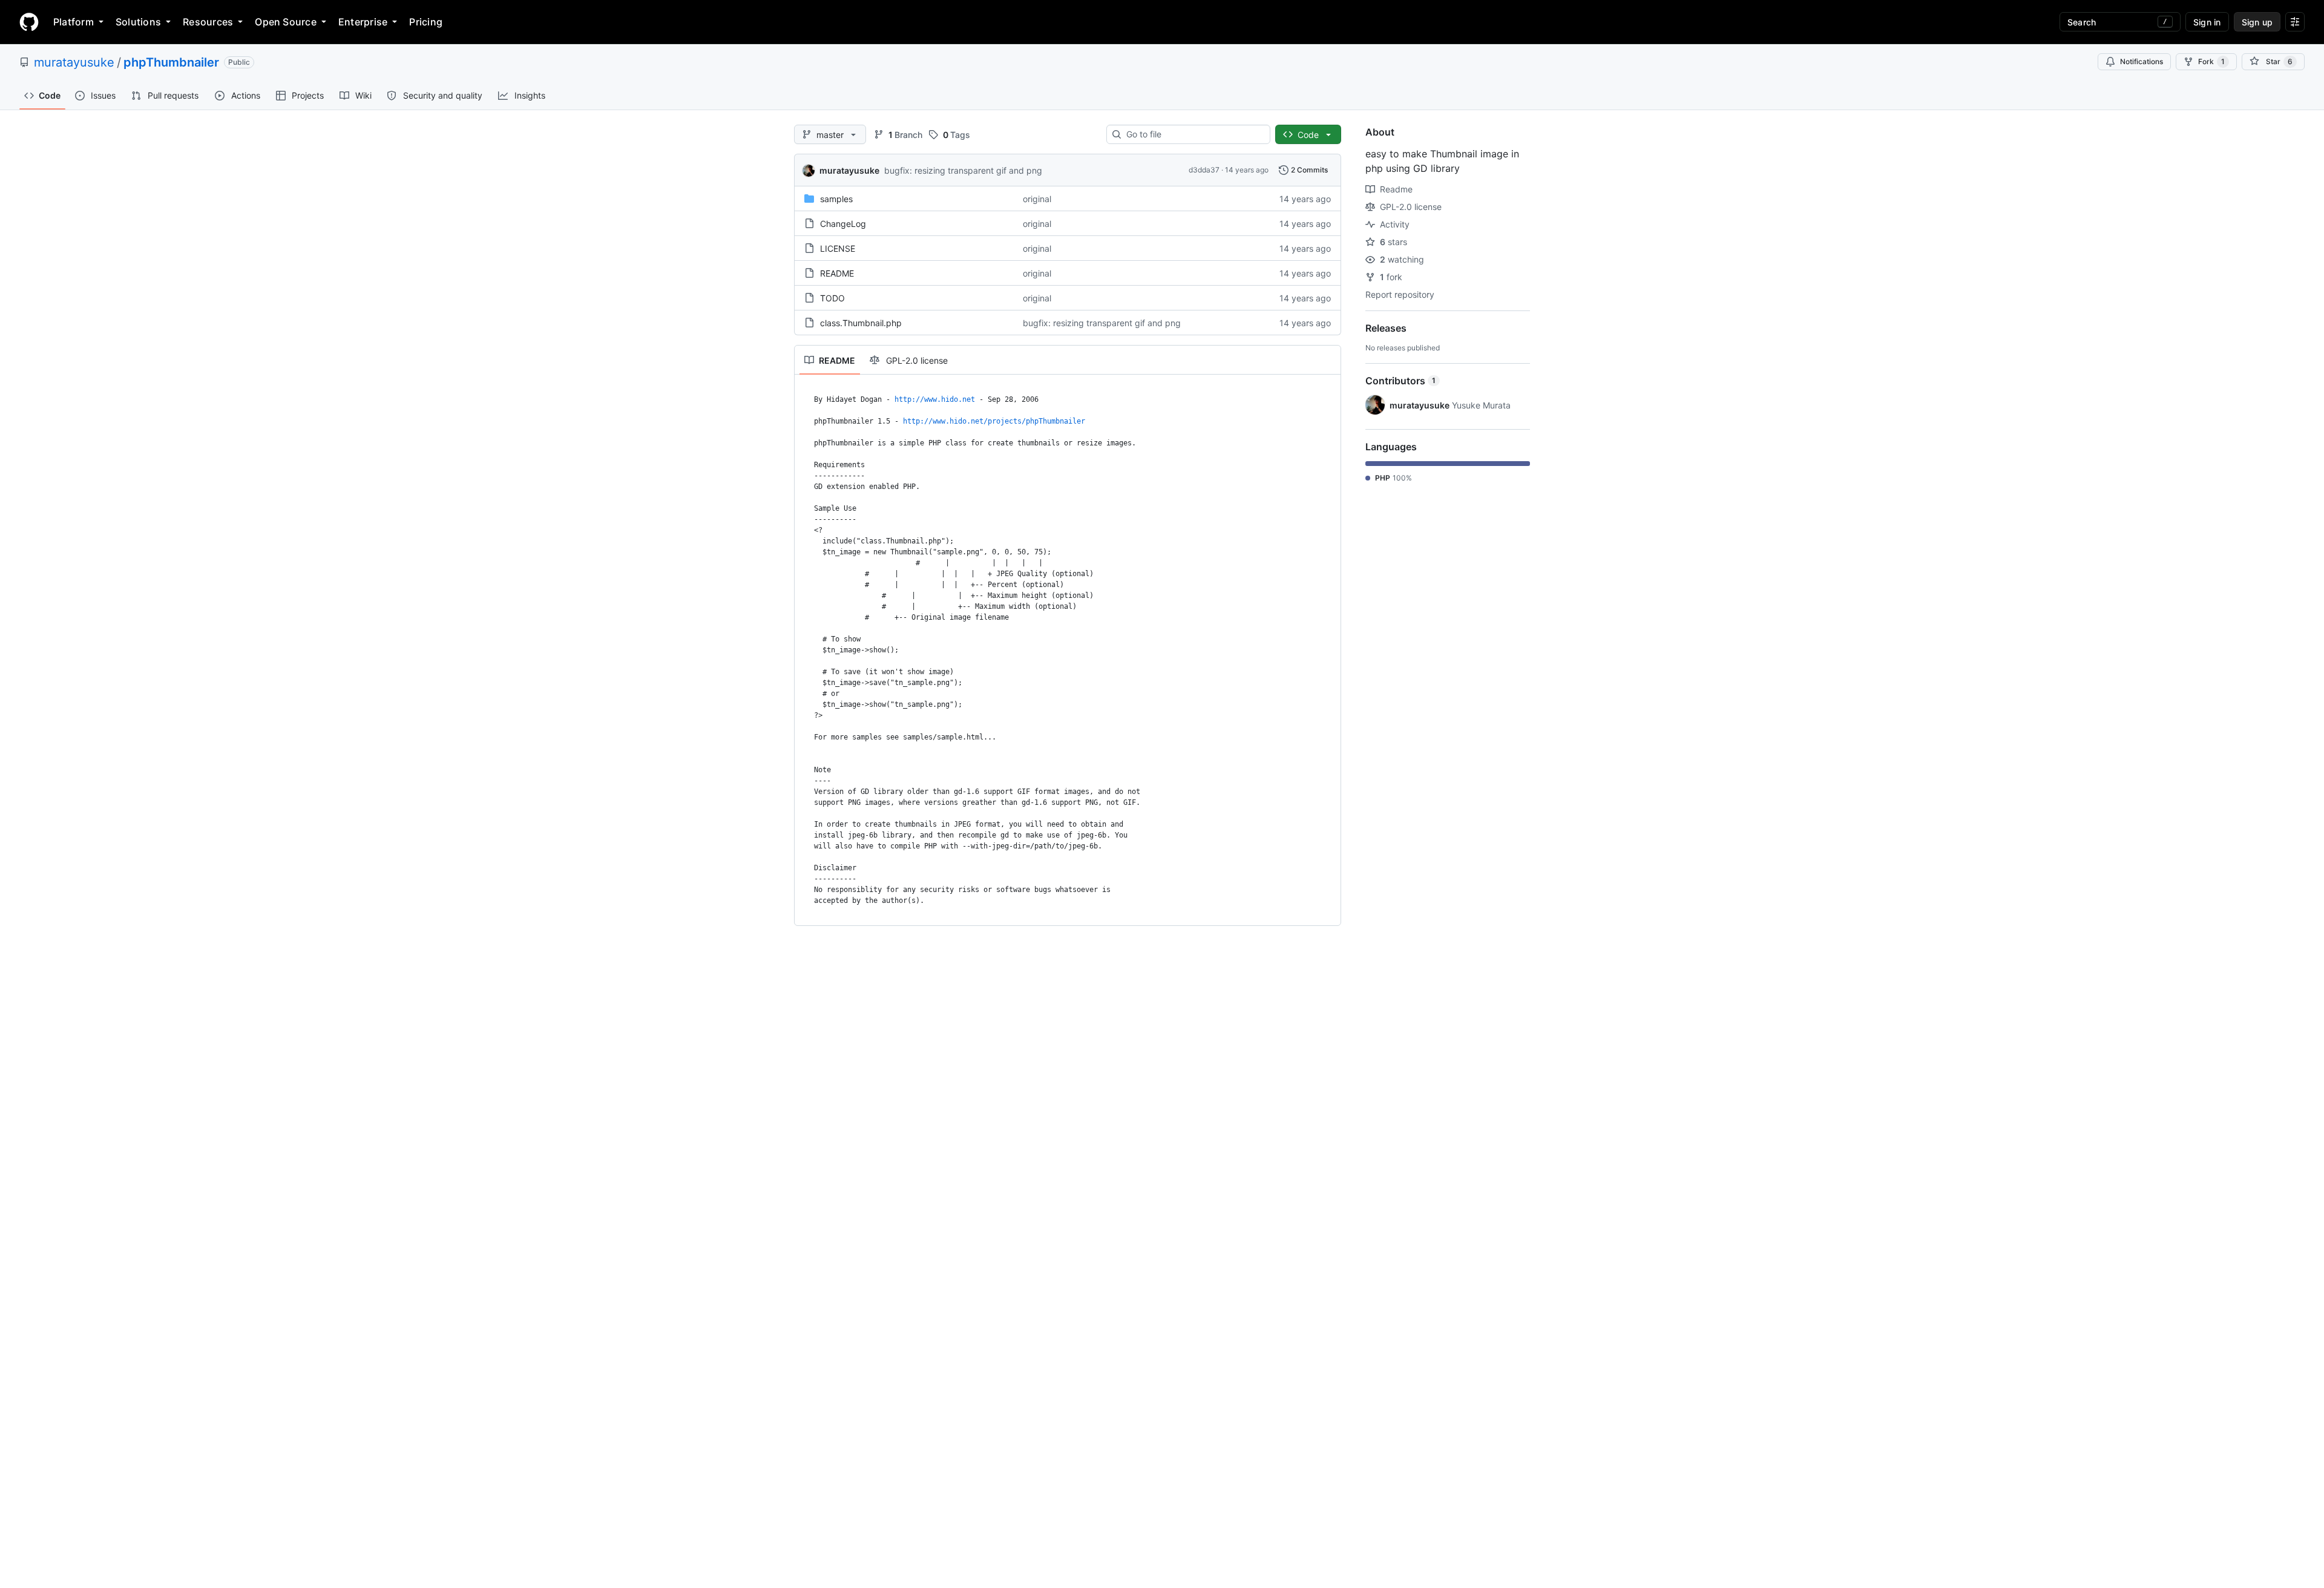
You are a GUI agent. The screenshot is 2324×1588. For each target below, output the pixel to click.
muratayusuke (74, 62)
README (837, 273)
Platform (74, 22)
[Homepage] (29, 22)
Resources (208, 22)
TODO (832, 298)
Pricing (426, 22)
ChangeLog (843, 224)
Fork (2211, 61)
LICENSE (838, 248)
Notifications (2142, 61)
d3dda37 (1204, 170)
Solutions (138, 22)
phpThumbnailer (171, 62)
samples (836, 199)
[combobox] (1193, 134)
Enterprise (363, 22)
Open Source (286, 22)
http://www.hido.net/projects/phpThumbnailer (994, 421)
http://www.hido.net (935, 399)
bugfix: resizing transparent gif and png (963, 170)
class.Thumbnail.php (861, 323)
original (1037, 199)
